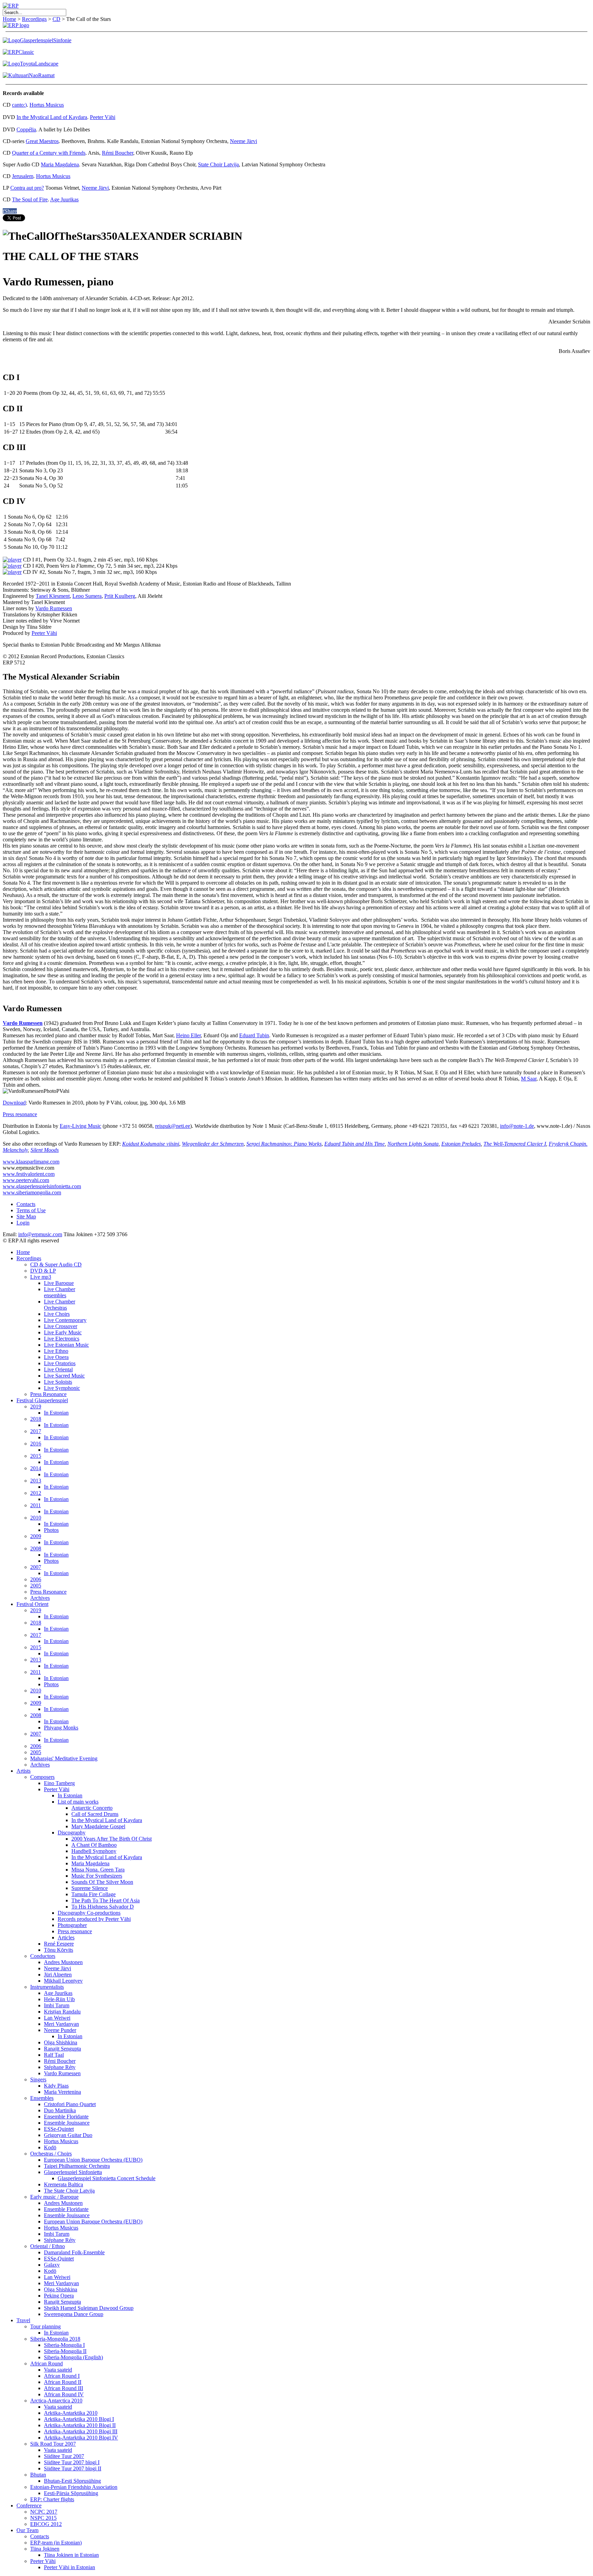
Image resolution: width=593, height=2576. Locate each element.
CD (56, 19)
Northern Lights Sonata (413, 1144)
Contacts (26, 1204)
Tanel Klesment (53, 596)
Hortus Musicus (47, 105)
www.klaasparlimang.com (31, 1162)
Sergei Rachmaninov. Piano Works (284, 1144)
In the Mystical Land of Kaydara (52, 117)
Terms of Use (31, 1210)
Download (14, 1103)
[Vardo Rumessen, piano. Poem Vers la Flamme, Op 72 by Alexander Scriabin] (12, 566)
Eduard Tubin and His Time (354, 1144)
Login (23, 1223)
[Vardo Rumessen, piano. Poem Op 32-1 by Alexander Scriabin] (12, 560)
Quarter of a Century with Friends (49, 153)
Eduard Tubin (254, 1035)
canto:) (19, 105)
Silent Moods (45, 1150)
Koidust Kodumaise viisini (151, 1144)
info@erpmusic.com (40, 1234)
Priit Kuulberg (120, 596)
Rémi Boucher (118, 153)
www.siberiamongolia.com (32, 1192)
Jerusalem (23, 176)
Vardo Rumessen (54, 608)
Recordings (34, 19)
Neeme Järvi (243, 141)
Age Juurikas (64, 199)
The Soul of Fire (30, 199)
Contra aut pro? (27, 188)
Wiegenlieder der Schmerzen (213, 1144)
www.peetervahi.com (26, 1180)
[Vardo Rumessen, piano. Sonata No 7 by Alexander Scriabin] (12, 572)
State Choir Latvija (218, 164)
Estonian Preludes (461, 1144)
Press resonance (20, 1114)
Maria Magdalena (60, 164)
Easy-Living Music (80, 1126)
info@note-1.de (517, 1126)
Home (9, 19)
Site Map (26, 1216)
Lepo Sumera (87, 596)
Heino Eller (188, 1035)
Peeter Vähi (103, 117)
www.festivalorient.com (29, 1174)
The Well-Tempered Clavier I (515, 1144)
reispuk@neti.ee (173, 1126)
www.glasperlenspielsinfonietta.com (42, 1186)
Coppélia (26, 129)
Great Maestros (42, 141)
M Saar (529, 1079)
